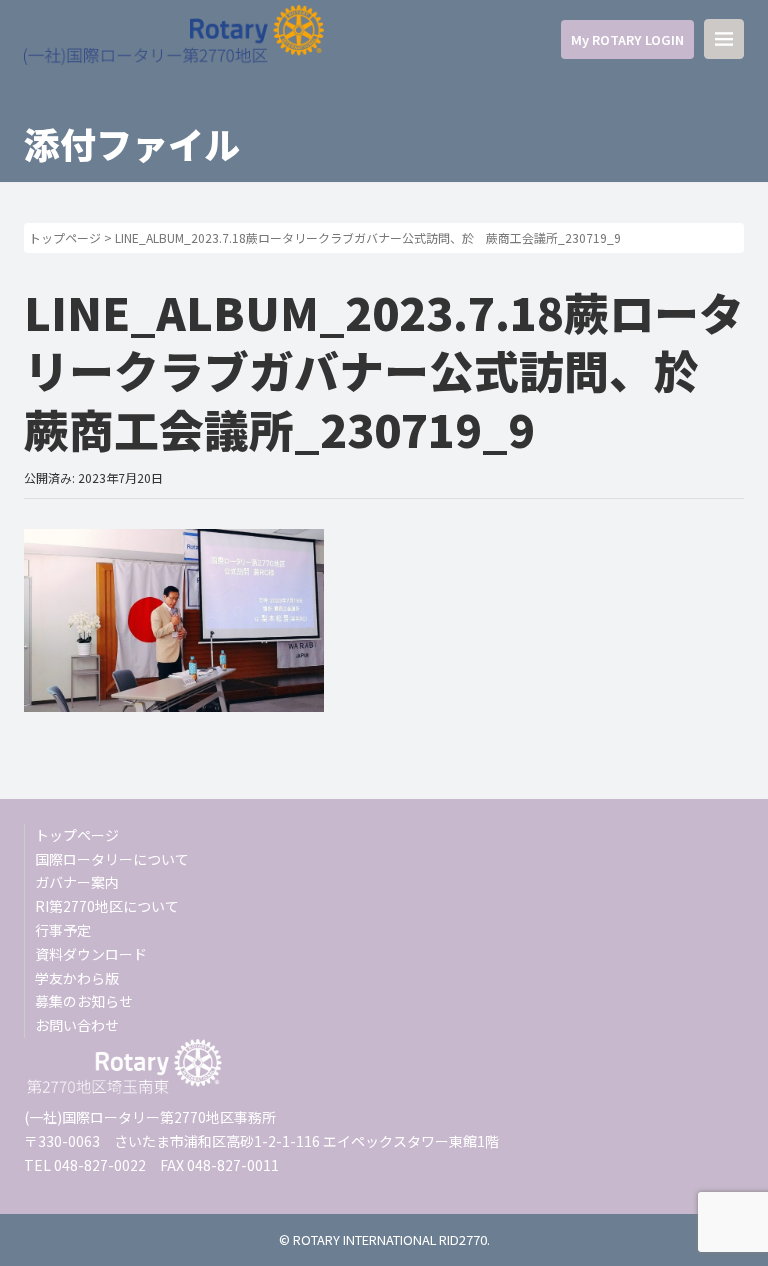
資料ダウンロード (91, 954)
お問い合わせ (77, 1025)
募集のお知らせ (84, 1001)
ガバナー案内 (77, 882)
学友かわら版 (77, 978)
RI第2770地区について (107, 906)
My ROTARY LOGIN (627, 39)
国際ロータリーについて (112, 859)
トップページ (65, 237)
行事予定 (63, 930)
